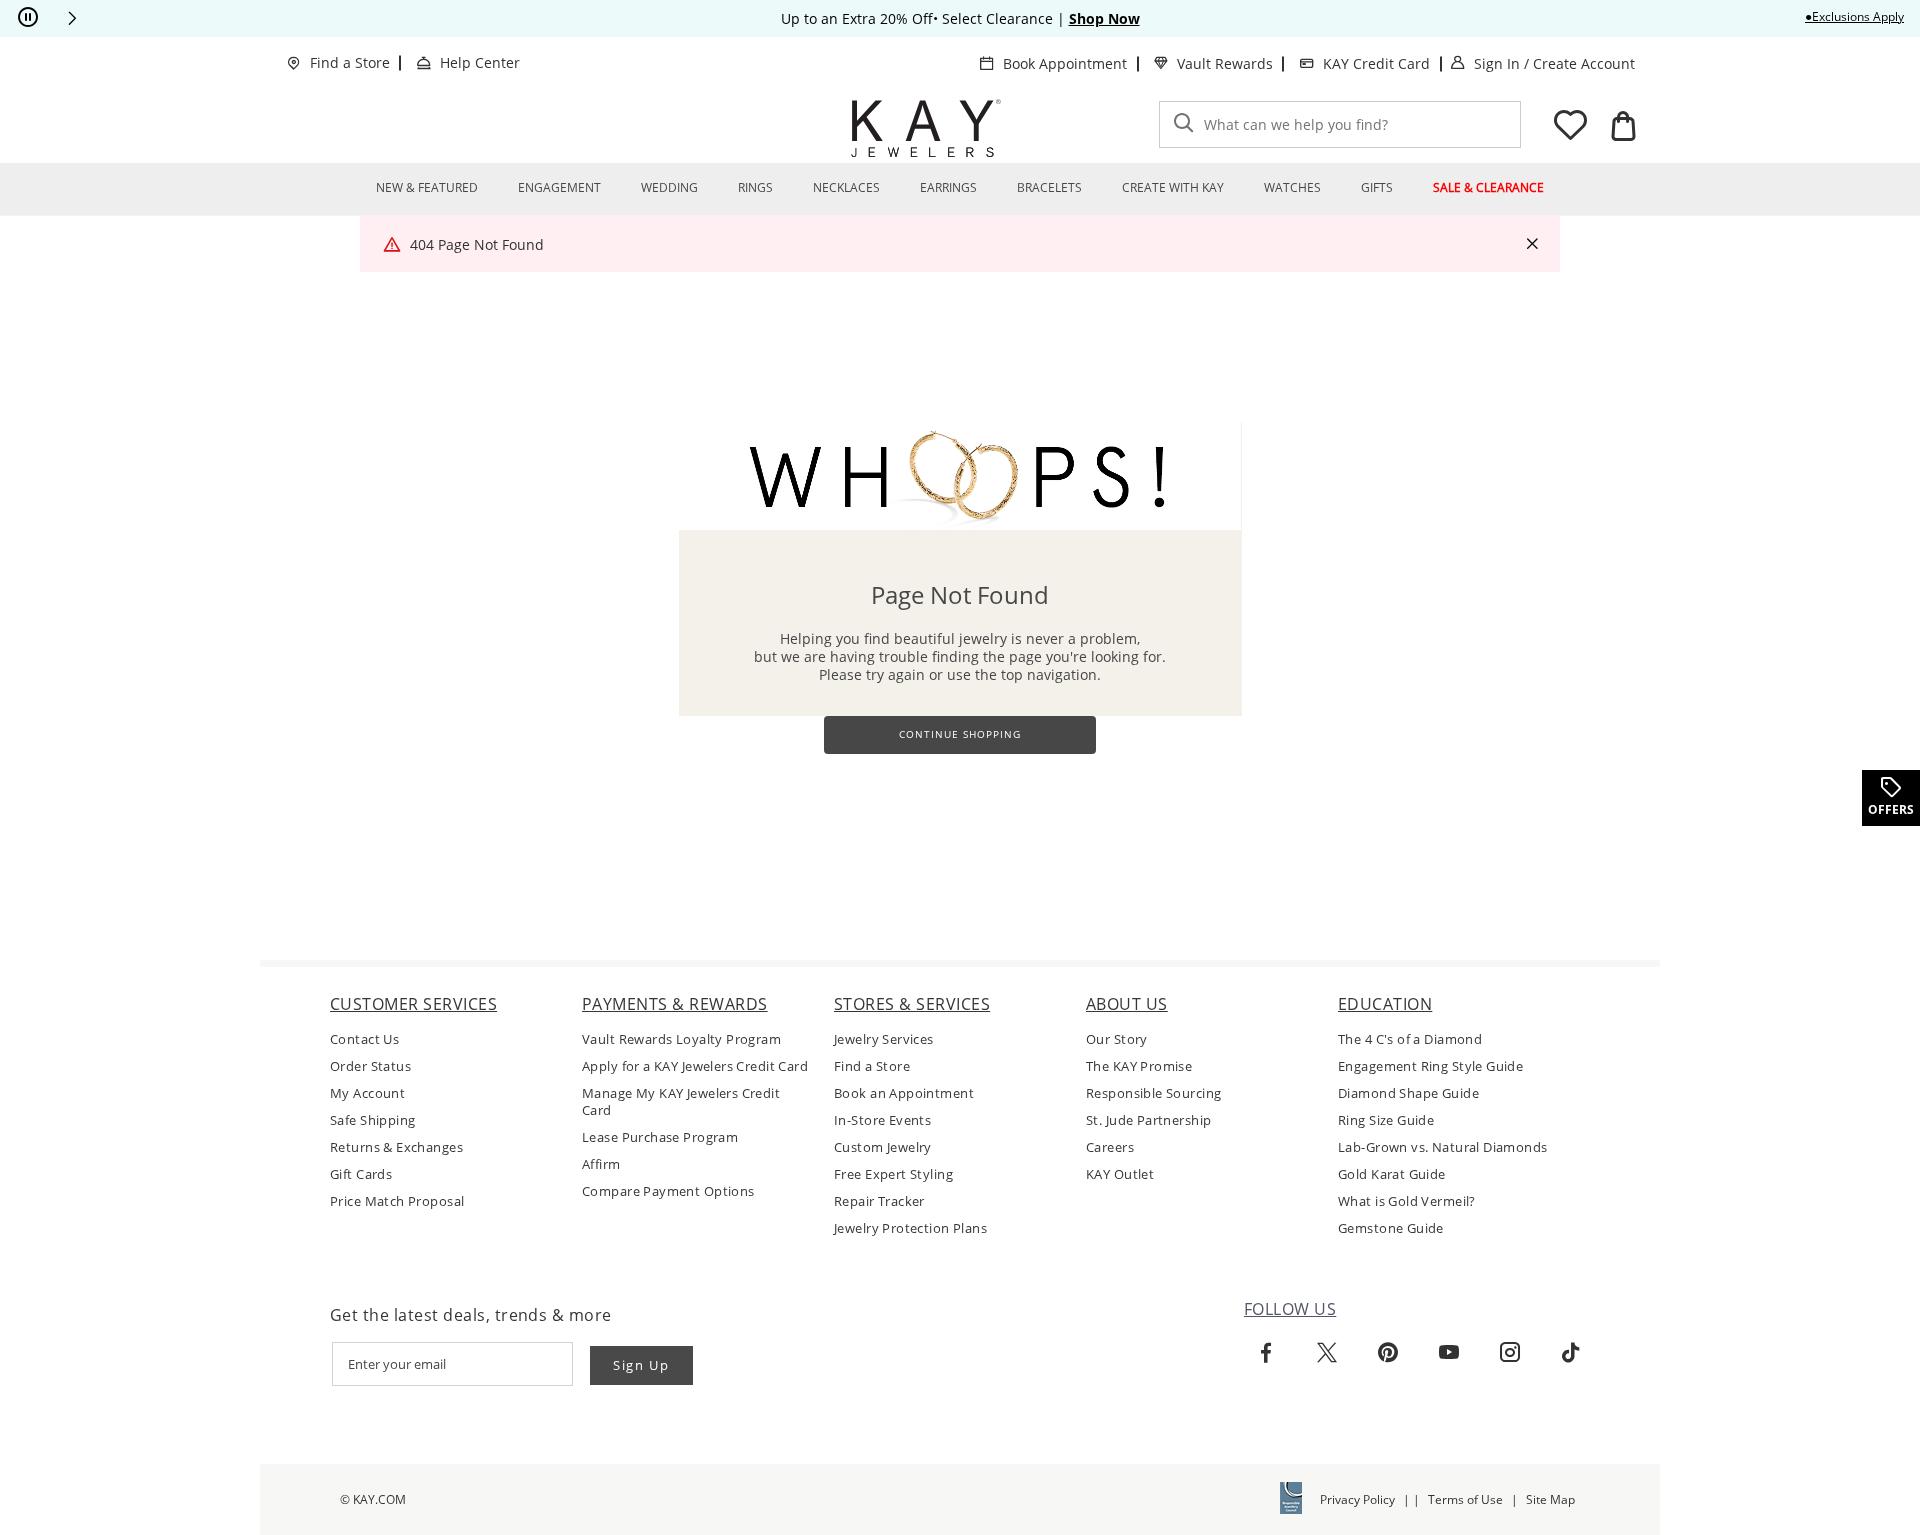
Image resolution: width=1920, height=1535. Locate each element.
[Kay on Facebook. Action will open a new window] (1266, 1353)
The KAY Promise (1139, 1066)
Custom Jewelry (883, 1147)
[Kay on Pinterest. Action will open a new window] (1388, 1353)
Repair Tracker (879, 1201)
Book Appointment (1065, 63)
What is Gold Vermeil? (1407, 1201)
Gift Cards (361, 1174)
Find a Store (350, 62)
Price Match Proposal (397, 1201)
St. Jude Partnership (1148, 1120)
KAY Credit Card (1376, 63)
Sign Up (641, 1365)
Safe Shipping (372, 1120)
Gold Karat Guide (1392, 1174)
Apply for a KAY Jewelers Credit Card (695, 1066)
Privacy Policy (1357, 1499)
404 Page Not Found (477, 244)
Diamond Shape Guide (1408, 1093)
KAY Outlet (1120, 1174)
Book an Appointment (904, 1093)
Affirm (601, 1164)
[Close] (1532, 244)
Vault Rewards (1225, 63)
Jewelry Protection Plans (910, 1228)
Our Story (1117, 1039)
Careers (1110, 1147)
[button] (72, 18)
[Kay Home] (926, 128)
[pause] (28, 18)
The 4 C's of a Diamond (1410, 1039)
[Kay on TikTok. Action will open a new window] (1571, 1353)
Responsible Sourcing (1153, 1093)
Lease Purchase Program (660, 1137)
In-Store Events (882, 1120)
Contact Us (364, 1039)
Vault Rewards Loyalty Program (681, 1039)
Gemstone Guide (1391, 1228)
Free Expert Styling (893, 1174)
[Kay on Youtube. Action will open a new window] (1449, 1353)
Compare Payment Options (668, 1191)
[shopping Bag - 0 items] (1623, 126)
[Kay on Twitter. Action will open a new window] (1327, 1353)
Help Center (480, 62)
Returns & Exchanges (396, 1147)
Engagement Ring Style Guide (1430, 1066)
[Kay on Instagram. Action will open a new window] (1510, 1353)
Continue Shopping (960, 734)
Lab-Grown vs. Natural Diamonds (1443, 1147)
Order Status (370, 1066)
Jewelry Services (884, 1039)
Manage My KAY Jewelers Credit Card (681, 1102)
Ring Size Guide (1386, 1120)
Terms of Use (1465, 1499)
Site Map (1550, 1499)
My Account (367, 1093)
